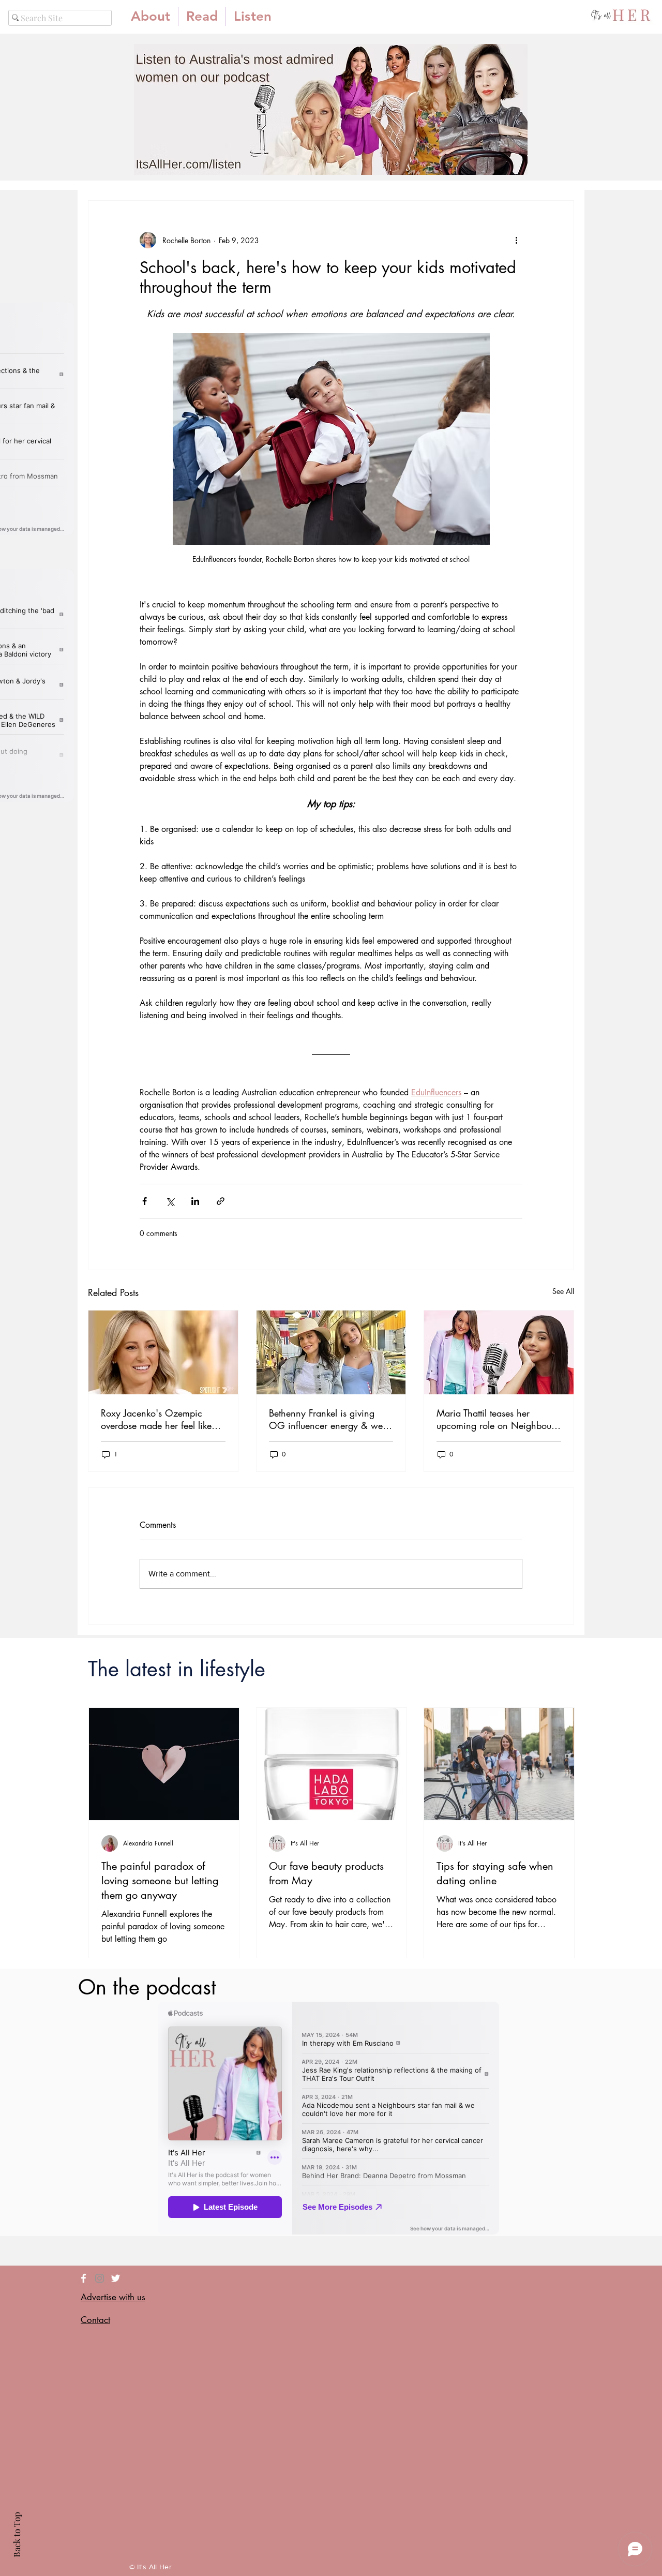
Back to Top (17, 2535)
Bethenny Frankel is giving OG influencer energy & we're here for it (331, 1419)
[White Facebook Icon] (84, 2278)
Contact (95, 2320)
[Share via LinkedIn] (195, 1201)
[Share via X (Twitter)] (170, 1201)
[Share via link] (221, 1201)
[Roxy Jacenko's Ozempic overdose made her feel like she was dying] (163, 1352)
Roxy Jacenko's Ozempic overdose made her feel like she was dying (156, 1419)
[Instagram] (100, 2278)
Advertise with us (113, 2297)
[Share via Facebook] (145, 1201)
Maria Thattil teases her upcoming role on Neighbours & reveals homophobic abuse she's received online (497, 1419)
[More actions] (516, 240)
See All (563, 1291)
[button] (202, 17)
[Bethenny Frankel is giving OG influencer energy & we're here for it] (331, 1352)
